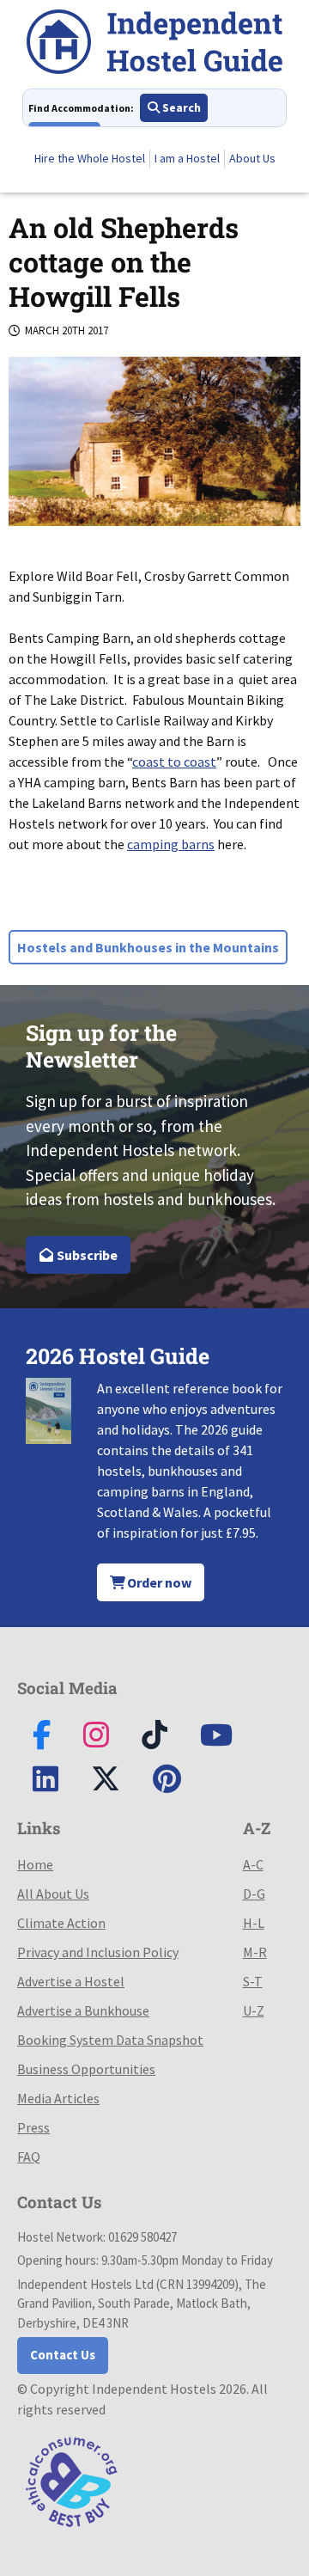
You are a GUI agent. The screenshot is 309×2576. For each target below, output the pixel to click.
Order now (158, 1582)
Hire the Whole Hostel (90, 158)
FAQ (29, 2157)
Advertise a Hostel (71, 1981)
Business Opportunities (86, 2069)
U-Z (254, 2010)
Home (35, 1864)
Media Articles (58, 2098)
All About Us (53, 1894)
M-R (255, 1952)
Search (180, 107)
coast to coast (174, 762)
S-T (253, 1981)
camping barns (171, 844)
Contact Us (63, 2355)
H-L (254, 1923)
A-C (253, 1864)
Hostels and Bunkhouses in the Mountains (148, 947)
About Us (252, 158)
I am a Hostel (187, 158)
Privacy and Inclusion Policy (98, 1952)
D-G (254, 1894)
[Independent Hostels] (154, 44)
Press (33, 2127)
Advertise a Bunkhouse (83, 2010)
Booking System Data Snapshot (110, 2040)
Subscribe (86, 1255)
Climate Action (61, 1923)
